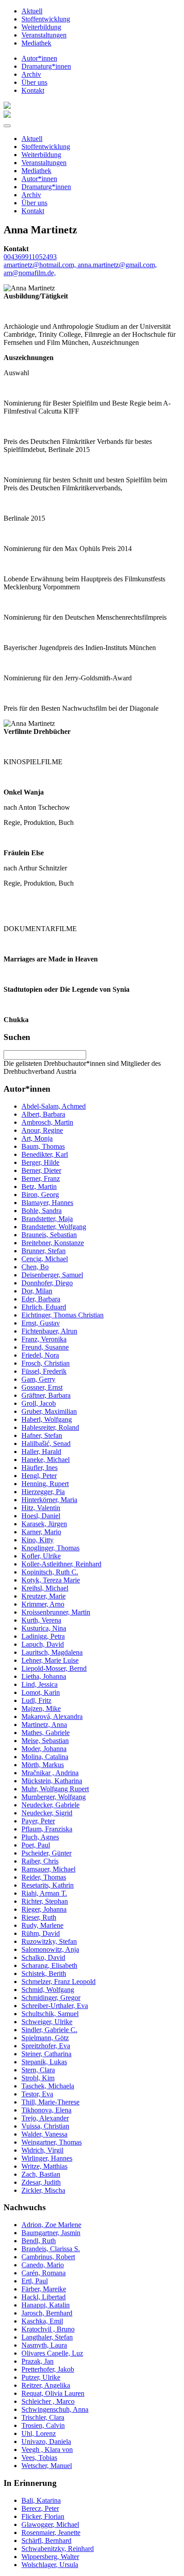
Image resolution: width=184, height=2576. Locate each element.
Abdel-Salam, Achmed (54, 1106)
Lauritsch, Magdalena (52, 1652)
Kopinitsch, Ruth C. (50, 1572)
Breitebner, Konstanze (53, 1243)
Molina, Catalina (45, 1757)
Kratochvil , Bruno (48, 2329)
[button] (7, 126)
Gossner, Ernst (42, 1387)
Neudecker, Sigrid (47, 1813)
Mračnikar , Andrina (50, 1773)
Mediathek (36, 43)
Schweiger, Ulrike (47, 2022)
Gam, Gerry (38, 1379)
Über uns (34, 82)
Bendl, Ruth (39, 2241)
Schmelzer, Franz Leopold (59, 1982)
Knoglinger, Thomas (50, 1548)
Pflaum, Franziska (47, 1829)
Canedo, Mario (43, 2265)
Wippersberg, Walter (50, 2557)
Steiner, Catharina (46, 2054)
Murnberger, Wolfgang (54, 1797)
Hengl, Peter (39, 1476)
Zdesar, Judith (41, 2182)
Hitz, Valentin (41, 1508)
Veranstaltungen (44, 35)
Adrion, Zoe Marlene (51, 2225)
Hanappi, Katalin (46, 2305)
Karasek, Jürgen (44, 1524)
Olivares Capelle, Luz (52, 2353)
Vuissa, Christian (45, 2126)
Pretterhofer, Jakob (48, 2369)
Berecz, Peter (40, 2508)
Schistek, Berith (44, 1973)
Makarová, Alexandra (52, 1717)
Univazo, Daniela (46, 2441)
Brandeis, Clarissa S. (51, 2249)
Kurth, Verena (41, 1620)
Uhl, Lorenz (39, 2433)
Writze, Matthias (44, 2166)
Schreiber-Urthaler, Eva (55, 2006)
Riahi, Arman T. (44, 1893)
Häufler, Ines (40, 1468)
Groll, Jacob (39, 1403)
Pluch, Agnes (40, 1837)
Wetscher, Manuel (47, 2466)
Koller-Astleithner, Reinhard (61, 1564)
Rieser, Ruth (39, 1917)
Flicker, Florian (43, 2516)
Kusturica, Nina (44, 1628)
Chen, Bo (35, 1267)
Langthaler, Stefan (47, 2337)
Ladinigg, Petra (43, 1636)
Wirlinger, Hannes (47, 2158)
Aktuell (32, 11)
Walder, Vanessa (44, 2134)
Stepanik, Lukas (44, 2062)
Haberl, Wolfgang (47, 1419)
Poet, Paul (36, 1845)
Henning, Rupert (45, 1484)
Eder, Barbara (41, 1299)
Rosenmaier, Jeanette (51, 2533)
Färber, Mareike (44, 2289)
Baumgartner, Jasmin (51, 2233)
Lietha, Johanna (44, 1676)
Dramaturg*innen (46, 66)
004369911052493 (30, 257)
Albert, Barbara (43, 1114)
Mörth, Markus (43, 1765)
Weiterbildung (41, 27)
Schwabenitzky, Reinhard (58, 2549)
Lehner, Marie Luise (50, 1660)
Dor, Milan (37, 1291)
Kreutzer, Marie (44, 1596)
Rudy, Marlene (42, 1925)
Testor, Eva (37, 2094)
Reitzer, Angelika (46, 2385)
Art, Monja (37, 1138)
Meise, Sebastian (45, 1741)
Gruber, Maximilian (49, 1411)
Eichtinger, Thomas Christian (63, 1315)
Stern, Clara (38, 2070)
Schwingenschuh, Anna (55, 2409)
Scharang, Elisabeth (49, 1965)
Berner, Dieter (41, 1170)
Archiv (31, 74)
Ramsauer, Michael (48, 1869)
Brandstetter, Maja (47, 1219)
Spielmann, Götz (45, 2038)
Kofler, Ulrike (41, 1556)
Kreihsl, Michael (45, 1588)
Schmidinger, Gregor (51, 1998)
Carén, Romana (44, 2273)
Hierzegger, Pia (43, 1492)
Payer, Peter (38, 1821)
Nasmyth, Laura (44, 2345)
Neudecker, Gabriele (50, 1805)
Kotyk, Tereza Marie (51, 1580)
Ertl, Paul (35, 2281)
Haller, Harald (41, 1452)
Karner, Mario (41, 1532)
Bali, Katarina (41, 2500)
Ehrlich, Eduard (44, 1307)
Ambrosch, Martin (47, 1122)
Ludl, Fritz (36, 1700)
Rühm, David (41, 1933)
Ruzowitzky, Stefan (49, 1941)
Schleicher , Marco (48, 2401)
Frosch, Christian (46, 1363)
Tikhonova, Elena (46, 2110)
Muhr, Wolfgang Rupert (55, 1789)
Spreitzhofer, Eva (46, 2046)
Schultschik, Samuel (50, 2014)
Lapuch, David (43, 1644)
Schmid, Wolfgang (48, 1990)
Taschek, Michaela (48, 2086)
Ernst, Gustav (41, 1323)
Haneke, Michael (46, 1460)
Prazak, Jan (38, 2361)
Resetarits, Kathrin (48, 1885)
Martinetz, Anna (44, 1725)
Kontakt (33, 90)
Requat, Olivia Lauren (53, 2393)
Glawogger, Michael (50, 2524)
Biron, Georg (40, 1195)
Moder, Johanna (44, 1749)
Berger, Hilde (40, 1162)
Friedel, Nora (40, 1355)
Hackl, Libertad (44, 2297)
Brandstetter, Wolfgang (54, 1227)
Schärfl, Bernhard (46, 2541)
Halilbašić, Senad (46, 1443)
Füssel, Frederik (44, 1371)
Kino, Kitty (38, 1540)
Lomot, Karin (41, 1692)
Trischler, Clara (43, 2417)
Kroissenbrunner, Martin (56, 1612)
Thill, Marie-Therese (50, 2102)
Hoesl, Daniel (41, 1516)
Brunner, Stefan (44, 1251)
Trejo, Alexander (45, 2118)
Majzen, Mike (41, 1708)
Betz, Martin (39, 1187)
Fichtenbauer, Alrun (49, 1331)
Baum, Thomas (43, 1146)
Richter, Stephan (45, 1901)
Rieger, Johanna (44, 1909)
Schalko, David (43, 1957)
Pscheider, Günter (46, 1853)
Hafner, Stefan (42, 1435)
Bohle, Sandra (42, 1211)
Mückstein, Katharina (52, 1781)
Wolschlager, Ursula (50, 2565)
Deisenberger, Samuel (52, 1275)
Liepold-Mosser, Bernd (54, 1668)
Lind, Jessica (40, 1684)
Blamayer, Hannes (47, 1203)
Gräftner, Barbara (46, 1395)
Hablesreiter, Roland (50, 1427)
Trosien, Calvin (43, 2425)
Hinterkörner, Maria (49, 1500)
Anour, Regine (42, 1130)
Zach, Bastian (41, 2174)
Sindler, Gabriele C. (49, 2030)
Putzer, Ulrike (41, 2377)
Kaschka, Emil (42, 2321)
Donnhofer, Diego (47, 1283)
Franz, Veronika (44, 1339)
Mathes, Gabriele (46, 1733)
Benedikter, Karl (45, 1154)
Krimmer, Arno (43, 1604)
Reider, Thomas (44, 1877)
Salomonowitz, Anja (50, 1949)
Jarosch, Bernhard (47, 2313)
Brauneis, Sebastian (49, 1235)
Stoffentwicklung (46, 19)
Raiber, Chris (40, 1861)
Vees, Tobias (39, 2458)
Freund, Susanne (45, 1347)
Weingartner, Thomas (52, 2142)
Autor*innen (39, 58)
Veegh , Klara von (47, 2450)
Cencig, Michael (45, 1259)
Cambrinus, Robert (48, 2257)
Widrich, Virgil (42, 2150)
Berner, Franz (41, 1178)
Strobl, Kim (38, 2078)
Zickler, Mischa (43, 2190)
